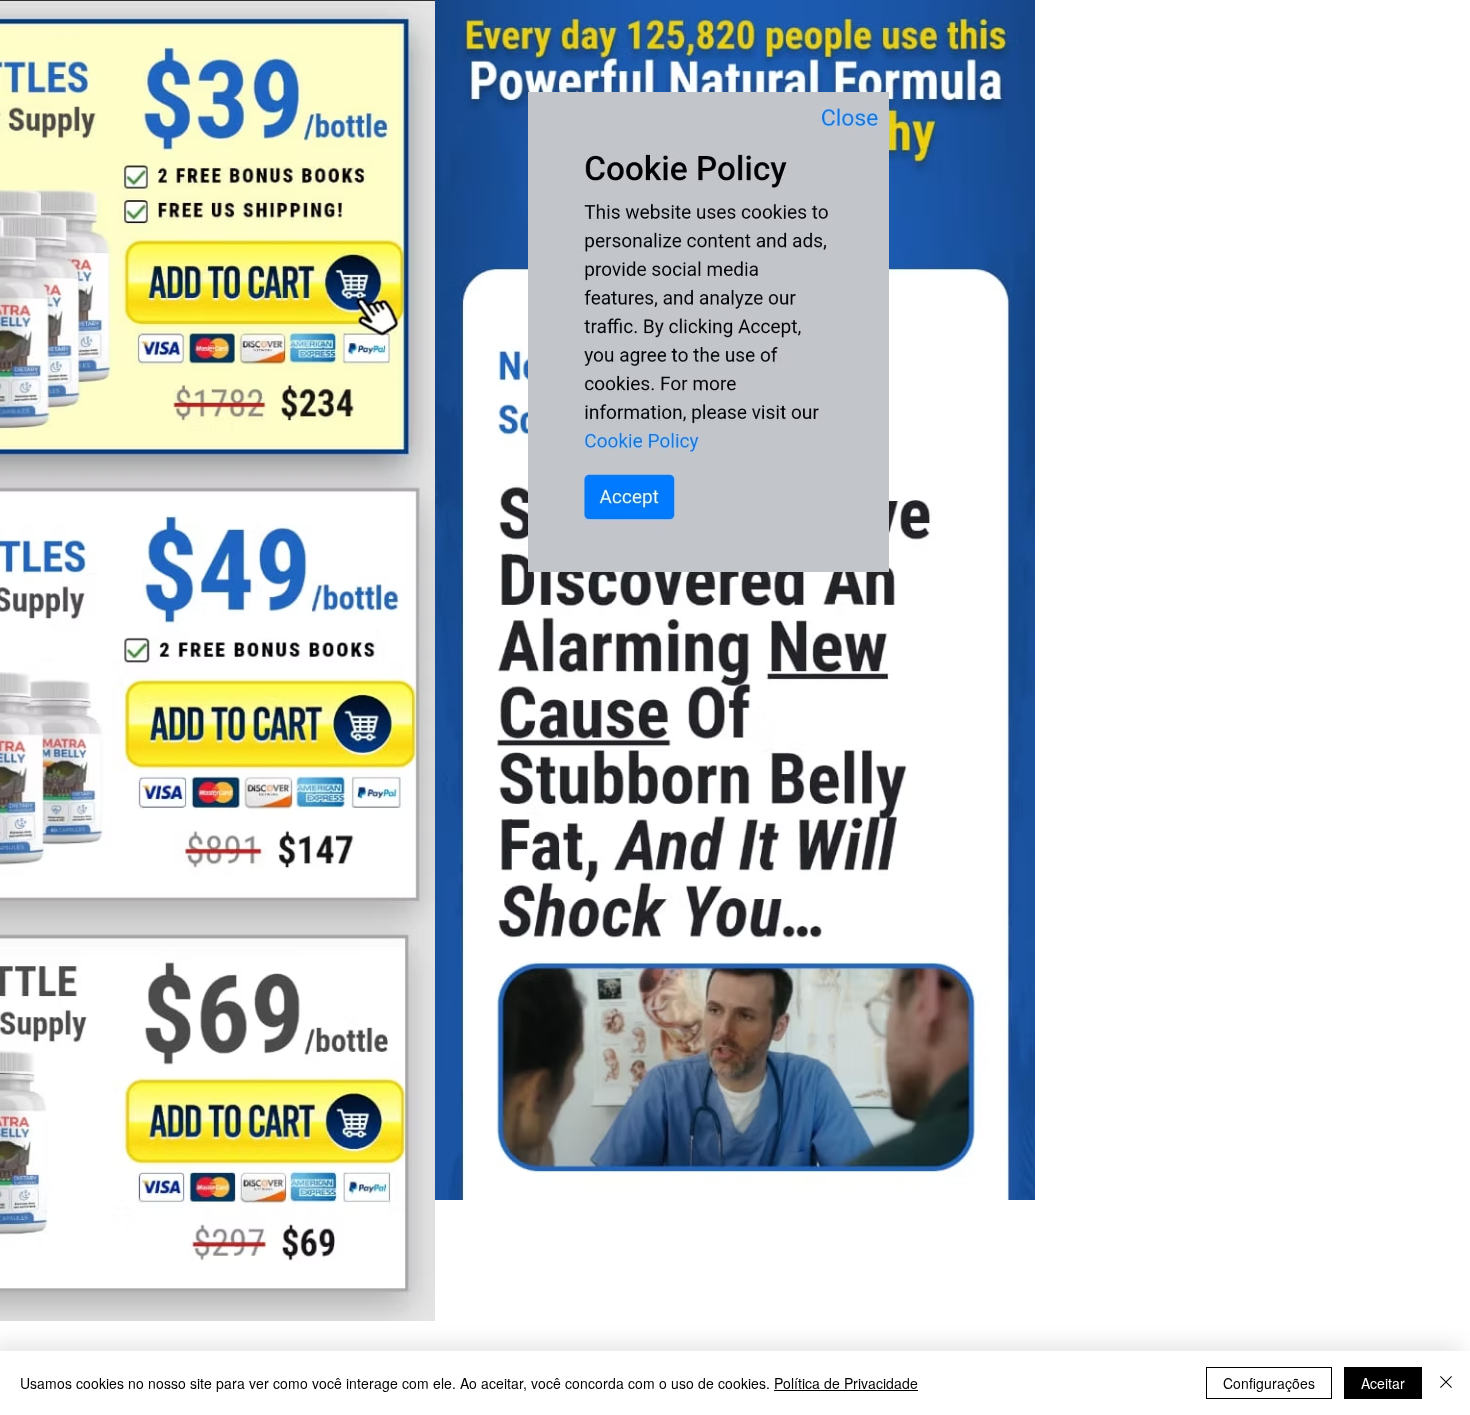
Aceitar (1383, 1383)
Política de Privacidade (846, 1383)
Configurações (1269, 1383)
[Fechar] (1446, 1383)
